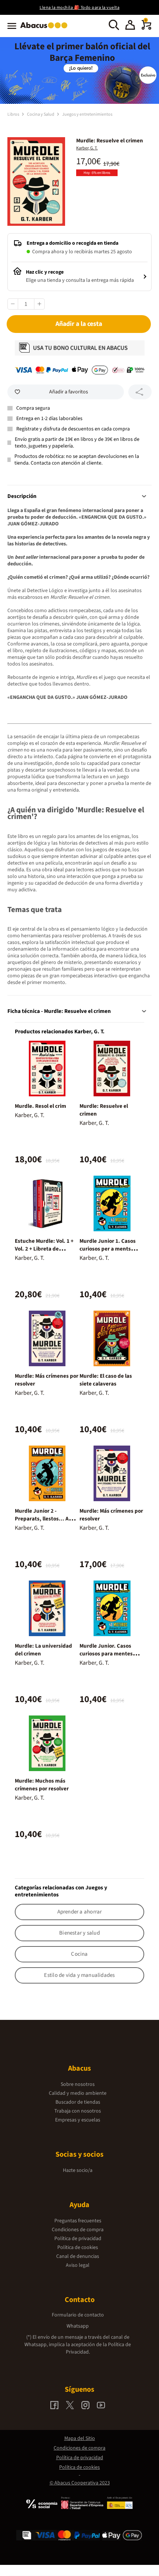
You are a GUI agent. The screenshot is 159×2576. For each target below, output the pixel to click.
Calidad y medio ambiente (78, 2093)
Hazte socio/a (78, 2170)
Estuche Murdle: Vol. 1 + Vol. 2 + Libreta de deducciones (44, 1249)
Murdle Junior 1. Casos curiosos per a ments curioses (108, 1249)
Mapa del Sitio (80, 2438)
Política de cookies (78, 2248)
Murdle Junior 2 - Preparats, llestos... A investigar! (42, 1519)
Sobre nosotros (78, 2084)
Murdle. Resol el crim (40, 1106)
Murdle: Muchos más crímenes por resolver (42, 1785)
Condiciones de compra (78, 2230)
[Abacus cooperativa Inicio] (46, 29)
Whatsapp (78, 2326)
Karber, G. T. (87, 148)
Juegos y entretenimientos (87, 114)
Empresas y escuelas (78, 2120)
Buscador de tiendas (78, 2102)
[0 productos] (146, 28)
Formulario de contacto (78, 2315)
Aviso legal (78, 2265)
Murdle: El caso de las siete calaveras (106, 1380)
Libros (14, 114)
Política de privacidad (78, 2239)
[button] (130, 26)
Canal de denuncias (78, 2256)
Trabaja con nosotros (78, 2111)
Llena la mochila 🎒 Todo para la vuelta (79, 8)
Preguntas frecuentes (78, 2221)
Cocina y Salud (41, 114)
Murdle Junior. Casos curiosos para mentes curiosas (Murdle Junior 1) (112, 1654)
